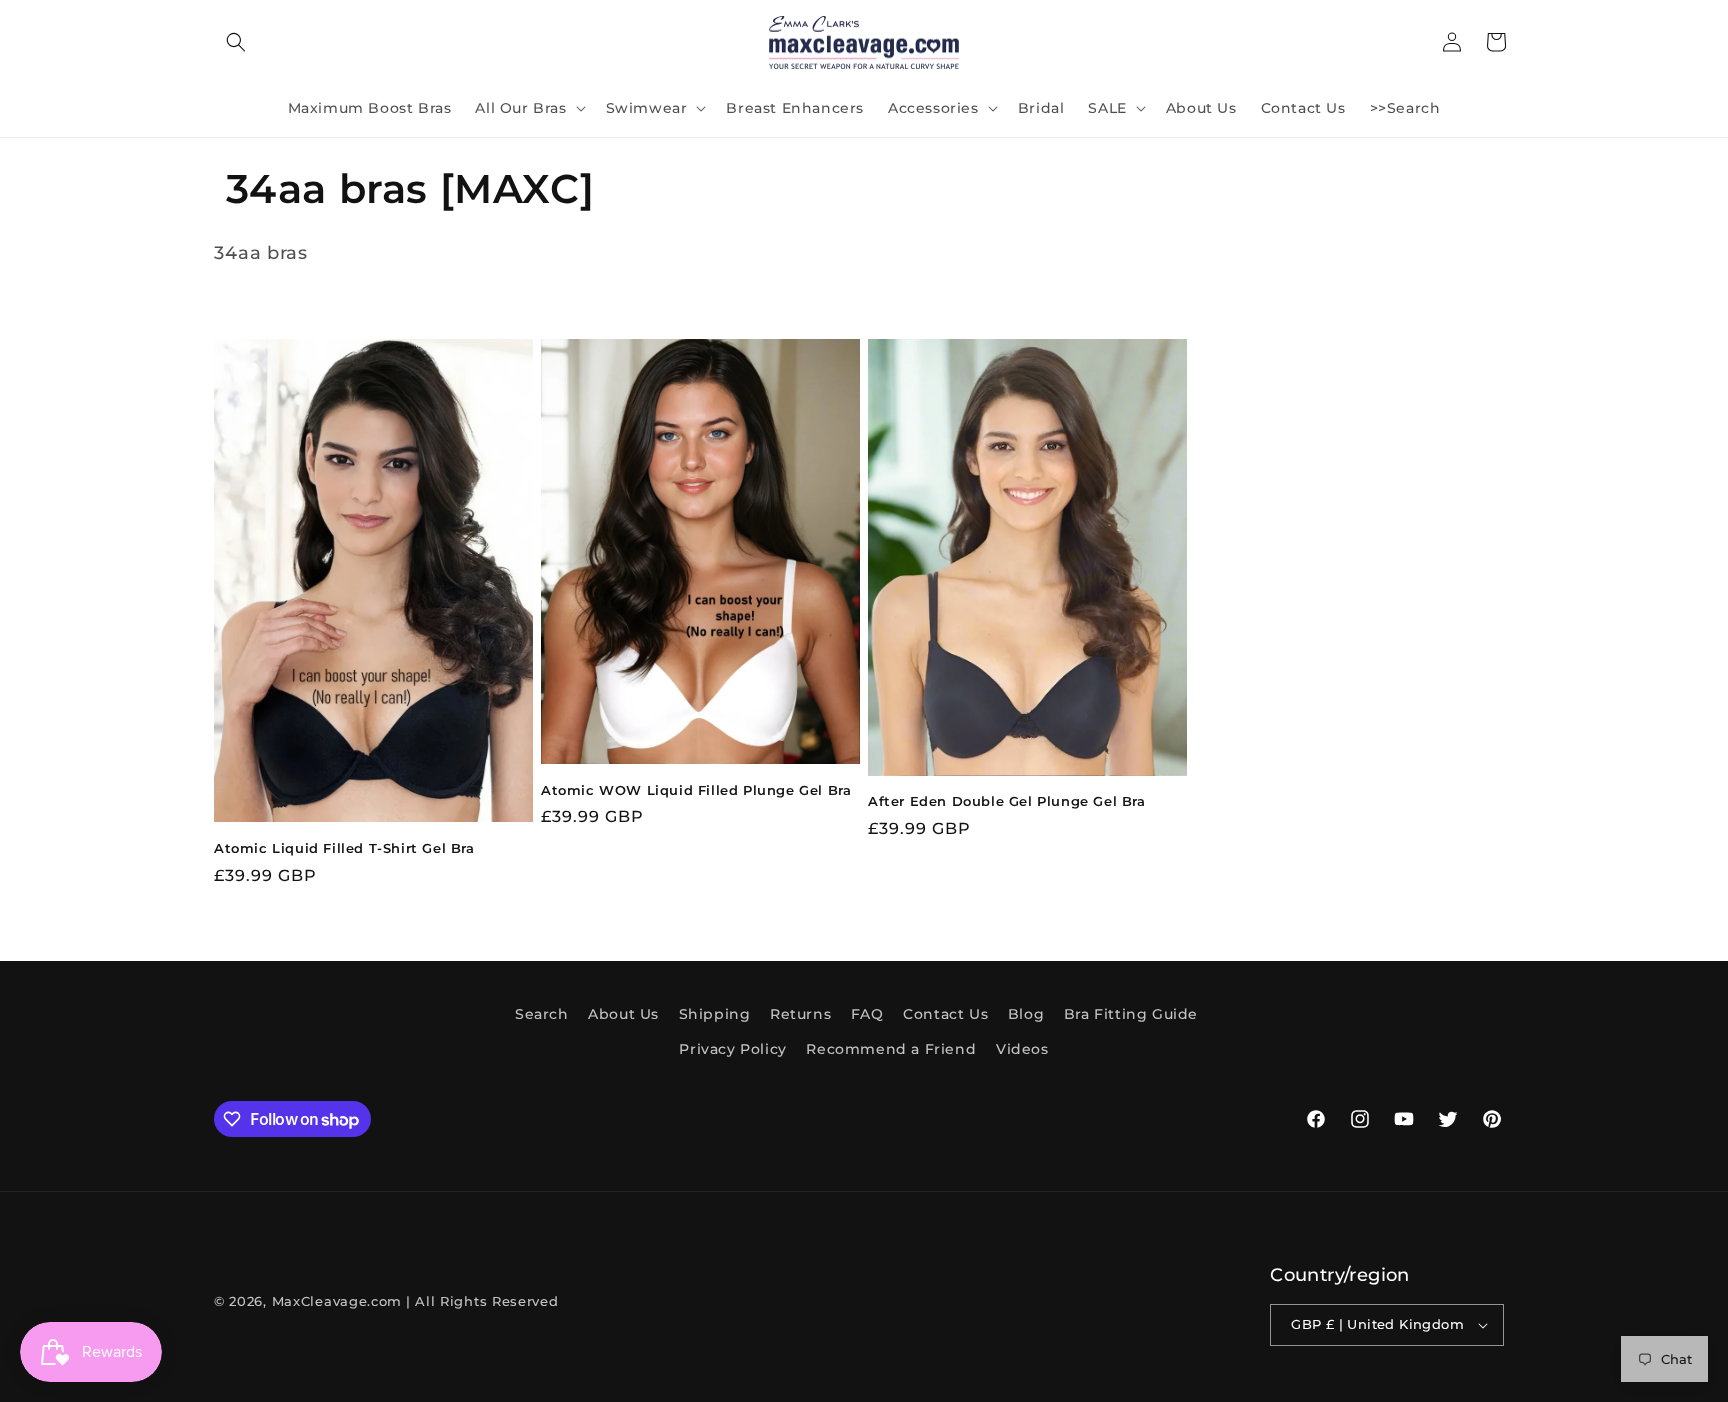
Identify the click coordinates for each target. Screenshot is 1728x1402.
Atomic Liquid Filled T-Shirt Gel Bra (344, 848)
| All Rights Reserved (482, 1301)
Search (542, 1014)
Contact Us (945, 1014)
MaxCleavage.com (337, 1301)
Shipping (715, 1014)
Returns (800, 1014)
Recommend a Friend (891, 1049)
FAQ (867, 1014)
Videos (1022, 1049)
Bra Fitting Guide (1131, 1014)
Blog (1026, 1014)
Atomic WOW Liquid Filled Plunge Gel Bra (696, 790)
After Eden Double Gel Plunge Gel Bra (1007, 801)
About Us (623, 1014)
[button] (236, 42)
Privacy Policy (732, 1049)
